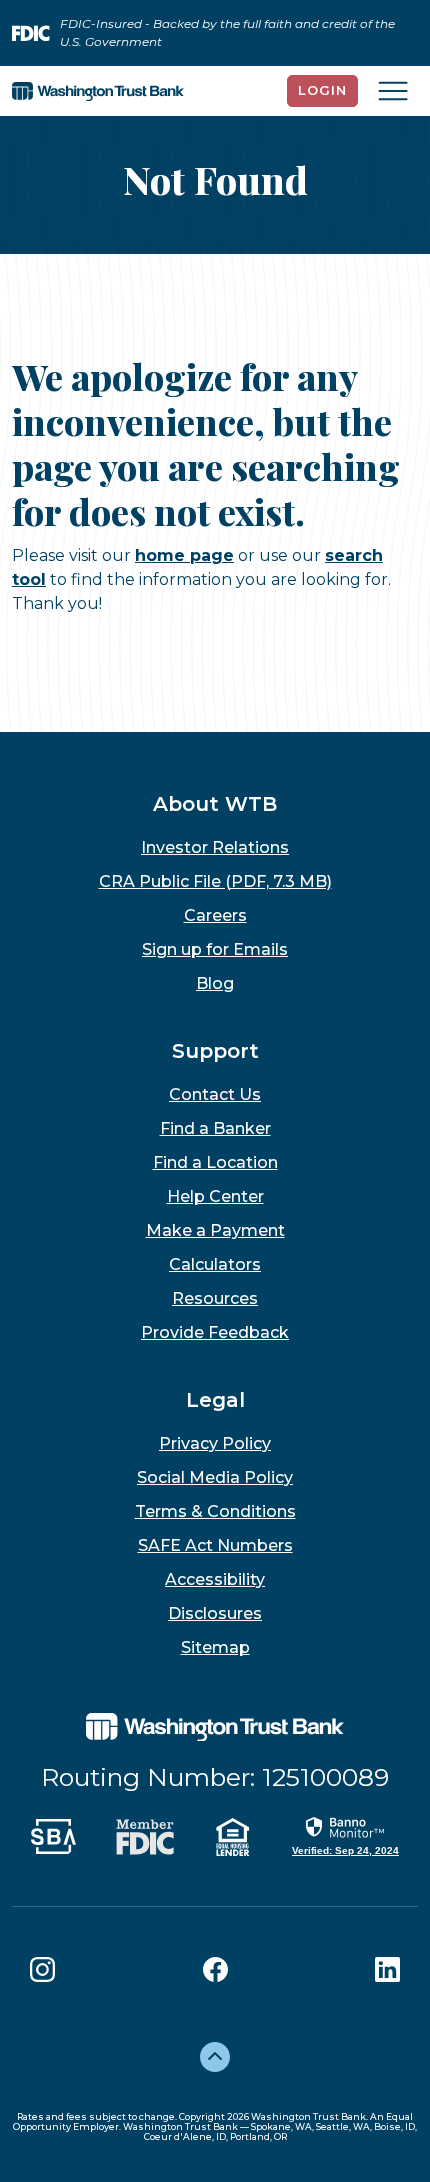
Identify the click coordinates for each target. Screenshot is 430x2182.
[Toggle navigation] (393, 91)
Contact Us (215, 1094)
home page (184, 555)
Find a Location (215, 1162)
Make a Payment (215, 1230)
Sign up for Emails (215, 949)
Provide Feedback (215, 1332)
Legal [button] (215, 1400)
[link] (345, 1835)
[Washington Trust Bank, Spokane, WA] (98, 91)
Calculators (215, 1264)
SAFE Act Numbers (215, 1545)
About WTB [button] (215, 804)
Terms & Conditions (215, 1511)
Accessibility (215, 1579)
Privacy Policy (215, 1443)
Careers (215, 915)
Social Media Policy (215, 1477)
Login (322, 90)
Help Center (215, 1196)
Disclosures (215, 1613)
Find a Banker (215, 1128)
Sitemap (215, 1647)
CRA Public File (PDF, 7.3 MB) (215, 881)
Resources (215, 1298)
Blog (215, 983)
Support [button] (215, 1051)
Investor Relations (215, 847)
